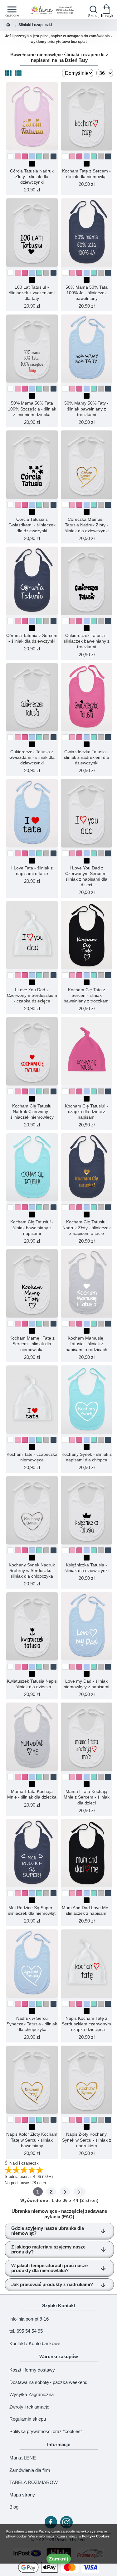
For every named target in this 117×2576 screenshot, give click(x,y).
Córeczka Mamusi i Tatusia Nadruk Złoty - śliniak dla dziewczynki (87, 525)
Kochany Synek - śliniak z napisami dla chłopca (87, 1457)
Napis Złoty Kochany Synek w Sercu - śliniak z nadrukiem (87, 2140)
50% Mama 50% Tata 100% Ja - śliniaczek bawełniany (87, 293)
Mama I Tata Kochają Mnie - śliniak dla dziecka (32, 1794)
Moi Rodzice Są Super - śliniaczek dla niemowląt (32, 1910)
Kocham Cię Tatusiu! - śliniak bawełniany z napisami (32, 1227)
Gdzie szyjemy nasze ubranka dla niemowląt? (48, 2231)
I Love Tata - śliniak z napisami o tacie (32, 871)
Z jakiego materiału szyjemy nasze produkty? (48, 2249)
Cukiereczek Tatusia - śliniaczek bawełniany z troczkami (87, 641)
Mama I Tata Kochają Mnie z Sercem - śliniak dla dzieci (87, 1797)
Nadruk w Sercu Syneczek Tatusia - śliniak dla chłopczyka (32, 2024)
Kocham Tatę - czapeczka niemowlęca (32, 1457)
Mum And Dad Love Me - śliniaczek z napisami (86, 1910)
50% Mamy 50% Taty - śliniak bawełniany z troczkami (86, 409)
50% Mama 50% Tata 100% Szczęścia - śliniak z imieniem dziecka (32, 409)
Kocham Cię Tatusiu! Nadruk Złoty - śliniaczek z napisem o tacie (87, 1227)
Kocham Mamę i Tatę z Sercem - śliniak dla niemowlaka (32, 1344)
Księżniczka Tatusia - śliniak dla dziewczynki (87, 1568)
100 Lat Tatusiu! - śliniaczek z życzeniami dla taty (32, 293)
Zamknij (59, 2559)
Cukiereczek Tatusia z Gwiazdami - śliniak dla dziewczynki (32, 757)
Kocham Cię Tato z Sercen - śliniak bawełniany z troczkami (87, 995)
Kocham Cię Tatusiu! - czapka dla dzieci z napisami (87, 1112)
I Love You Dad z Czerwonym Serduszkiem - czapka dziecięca (32, 995)
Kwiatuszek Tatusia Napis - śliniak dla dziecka (32, 1684)
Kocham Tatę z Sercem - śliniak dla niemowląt (86, 174)
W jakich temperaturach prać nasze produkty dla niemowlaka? (49, 2268)
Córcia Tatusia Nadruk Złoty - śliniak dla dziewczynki (32, 176)
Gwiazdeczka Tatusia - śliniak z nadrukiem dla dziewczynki (86, 757)
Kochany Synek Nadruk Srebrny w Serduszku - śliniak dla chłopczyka (32, 1570)
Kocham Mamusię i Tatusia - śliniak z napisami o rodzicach (86, 1344)
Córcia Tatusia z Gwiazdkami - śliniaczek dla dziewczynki (32, 525)
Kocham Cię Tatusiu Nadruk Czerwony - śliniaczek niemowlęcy (32, 1112)
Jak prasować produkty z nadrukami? (52, 2284)
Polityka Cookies (96, 2536)
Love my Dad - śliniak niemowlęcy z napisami (86, 1684)
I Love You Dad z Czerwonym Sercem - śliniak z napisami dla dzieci (87, 876)
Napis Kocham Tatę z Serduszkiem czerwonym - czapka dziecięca (86, 2024)
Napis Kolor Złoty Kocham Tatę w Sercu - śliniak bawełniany (32, 2140)
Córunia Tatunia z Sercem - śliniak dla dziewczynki (32, 638)
